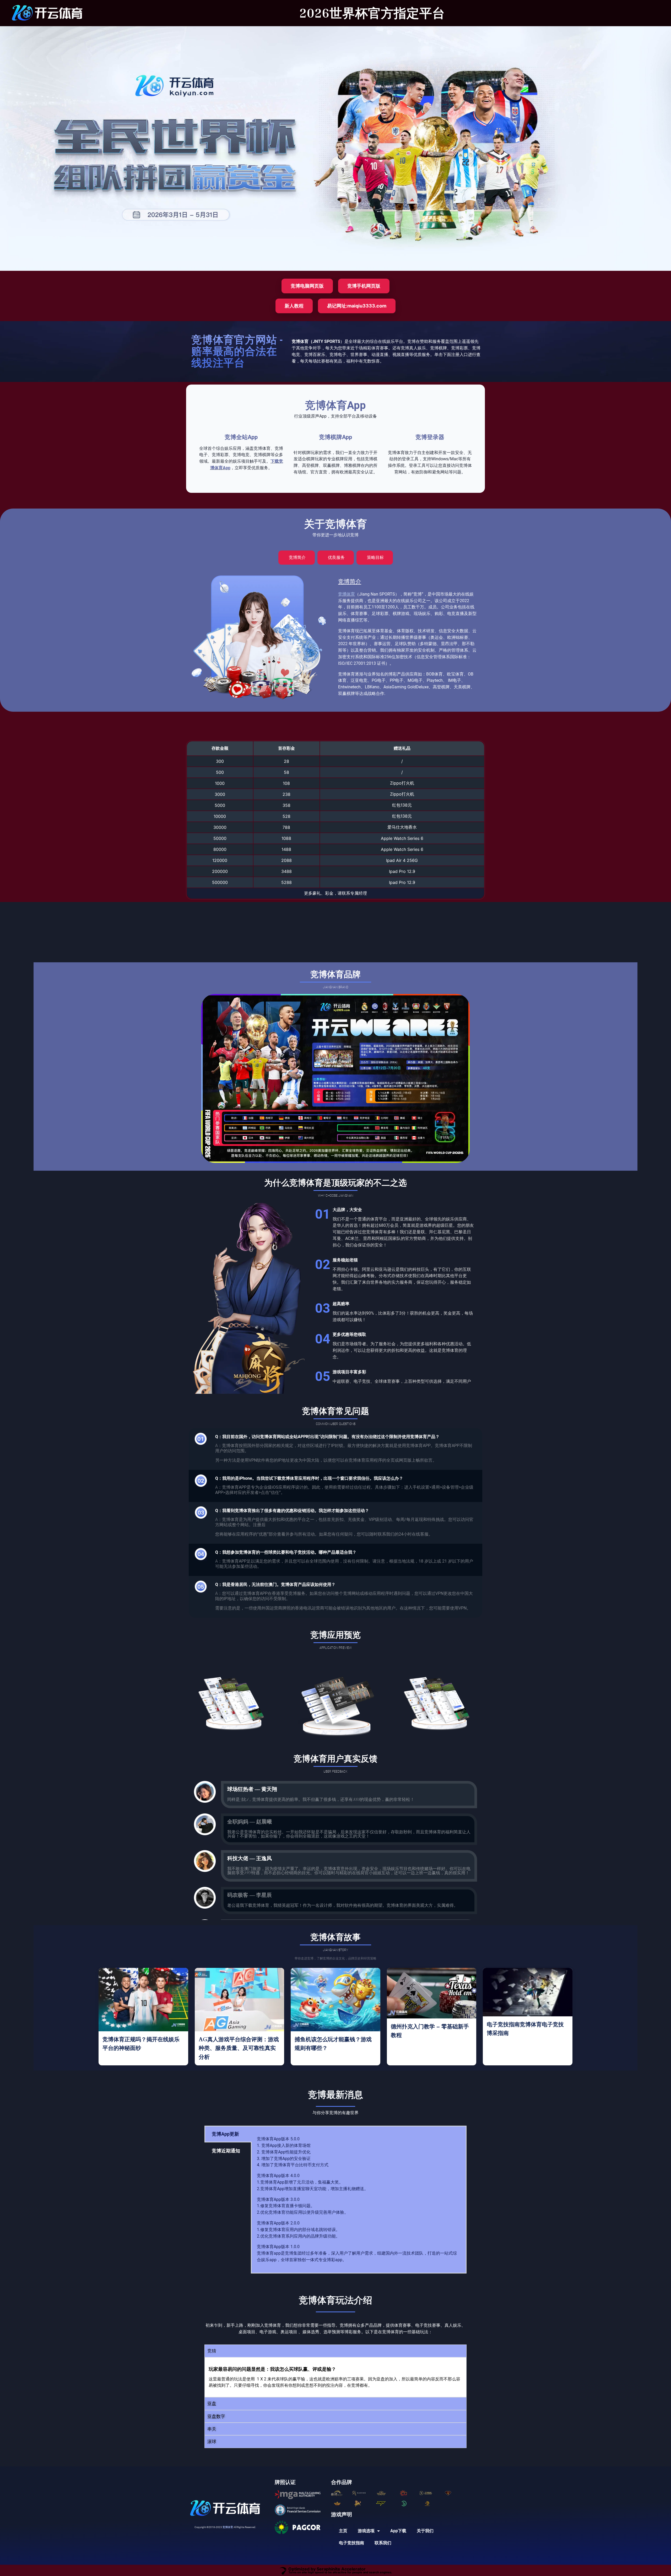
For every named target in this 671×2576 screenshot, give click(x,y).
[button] (335, 2351)
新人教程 (294, 306)
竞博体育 (347, 594)
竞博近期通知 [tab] (226, 2151)
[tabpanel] (359, 2200)
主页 (343, 2531)
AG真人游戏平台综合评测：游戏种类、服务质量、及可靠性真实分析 (239, 2048)
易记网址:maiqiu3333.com (357, 306)
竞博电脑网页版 (307, 286)
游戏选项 (366, 2531)
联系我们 (383, 2543)
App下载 (398, 2531)
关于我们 (425, 2531)
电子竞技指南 (351, 2543)
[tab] (297, 558)
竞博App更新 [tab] (225, 2134)
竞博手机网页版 (364, 286)
